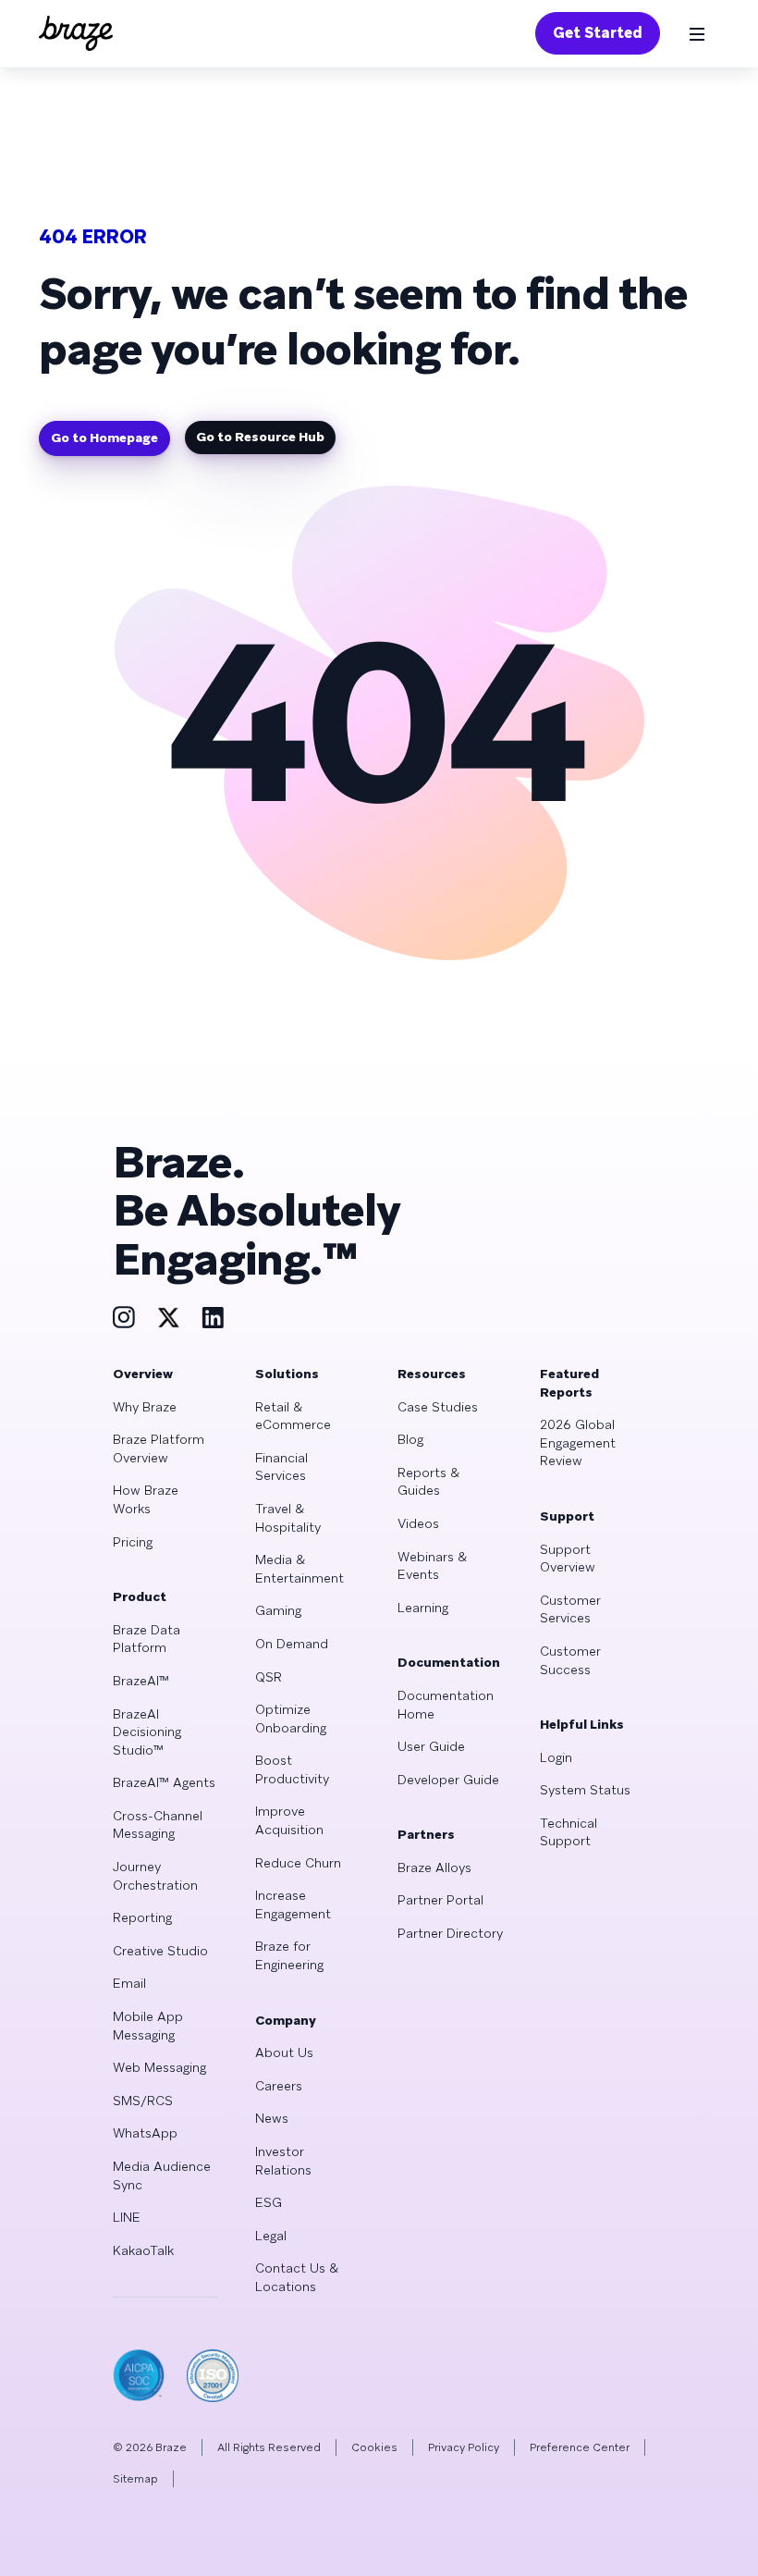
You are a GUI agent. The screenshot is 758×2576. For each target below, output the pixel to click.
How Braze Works (146, 1499)
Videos (418, 1523)
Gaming (278, 1610)
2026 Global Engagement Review (578, 1442)
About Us (284, 2052)
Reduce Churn (298, 1863)
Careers (279, 2086)
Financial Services (281, 1467)
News (272, 2118)
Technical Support (568, 1832)
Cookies (374, 2447)
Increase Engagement (293, 1904)
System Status (585, 1790)
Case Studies (438, 1407)
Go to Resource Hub (260, 437)
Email (129, 1983)
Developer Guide (448, 1780)
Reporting (142, 1917)
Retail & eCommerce (293, 1416)
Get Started (598, 33)
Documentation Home (446, 1705)
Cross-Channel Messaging (158, 1825)
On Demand (292, 1644)
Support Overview (568, 1559)
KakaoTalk (143, 2250)
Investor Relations (283, 2161)
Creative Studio (160, 1951)
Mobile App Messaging (148, 2026)
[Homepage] (76, 33)
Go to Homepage (104, 438)
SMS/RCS (143, 2101)
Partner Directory (450, 1933)
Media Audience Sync (162, 2175)
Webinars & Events (432, 1566)
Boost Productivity (292, 1769)
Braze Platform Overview (159, 1448)
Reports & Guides (428, 1482)
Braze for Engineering (289, 1955)
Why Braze (145, 1407)
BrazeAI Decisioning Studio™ (147, 1732)
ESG (269, 2202)
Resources (432, 1374)
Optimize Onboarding (291, 1719)
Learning (423, 1608)
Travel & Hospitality (288, 1518)
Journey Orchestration (155, 1876)
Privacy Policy (464, 2447)
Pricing (133, 1542)
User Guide (431, 1746)
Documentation (449, 1662)
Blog (410, 1439)
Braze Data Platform (147, 1639)
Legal (271, 2236)
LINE (127, 2217)
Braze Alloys (434, 1867)
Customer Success (570, 1660)
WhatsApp (145, 2133)
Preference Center (580, 2447)
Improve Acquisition (289, 1820)
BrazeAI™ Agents (164, 1782)
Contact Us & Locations (297, 2277)
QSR (269, 1677)
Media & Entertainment (300, 1569)
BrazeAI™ (141, 1681)
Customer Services (570, 1609)
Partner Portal (440, 1900)
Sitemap (135, 2479)
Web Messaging (159, 2067)
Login (556, 1757)
